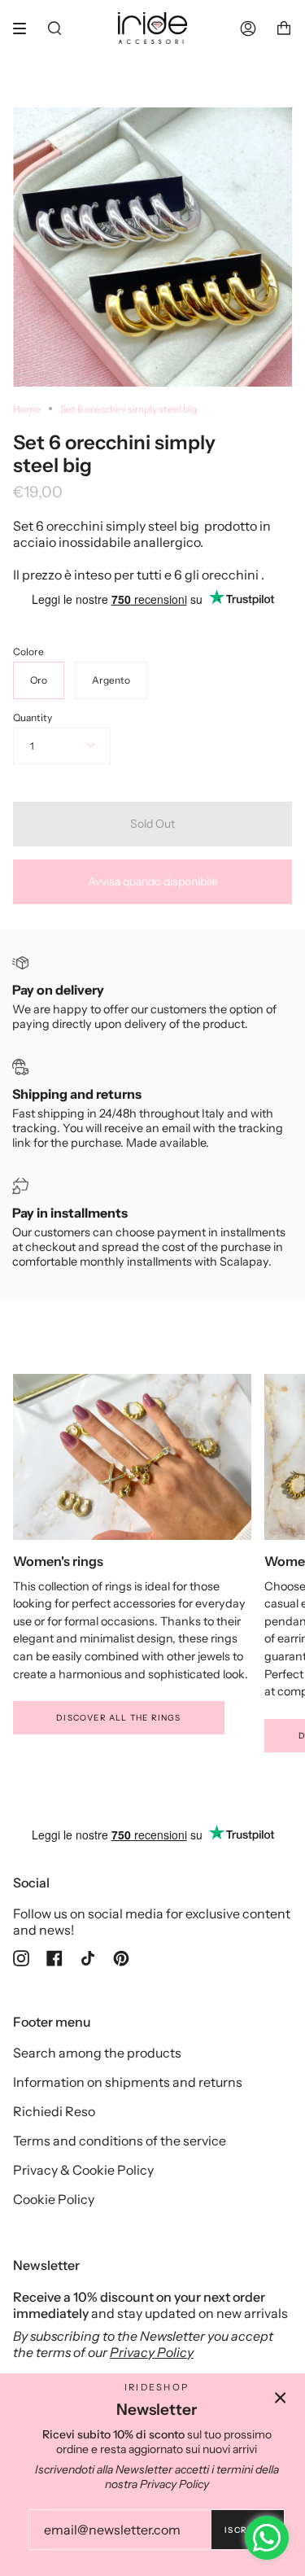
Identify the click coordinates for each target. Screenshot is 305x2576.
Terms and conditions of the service (120, 2141)
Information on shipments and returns (128, 2082)
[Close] (281, 2398)
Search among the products (97, 2053)
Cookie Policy (54, 2199)
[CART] (284, 28)
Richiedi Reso (54, 2111)
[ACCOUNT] (248, 28)
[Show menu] (25, 28)
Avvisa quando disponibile (153, 881)
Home (27, 409)
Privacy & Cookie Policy (83, 2170)
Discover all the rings (118, 1718)
